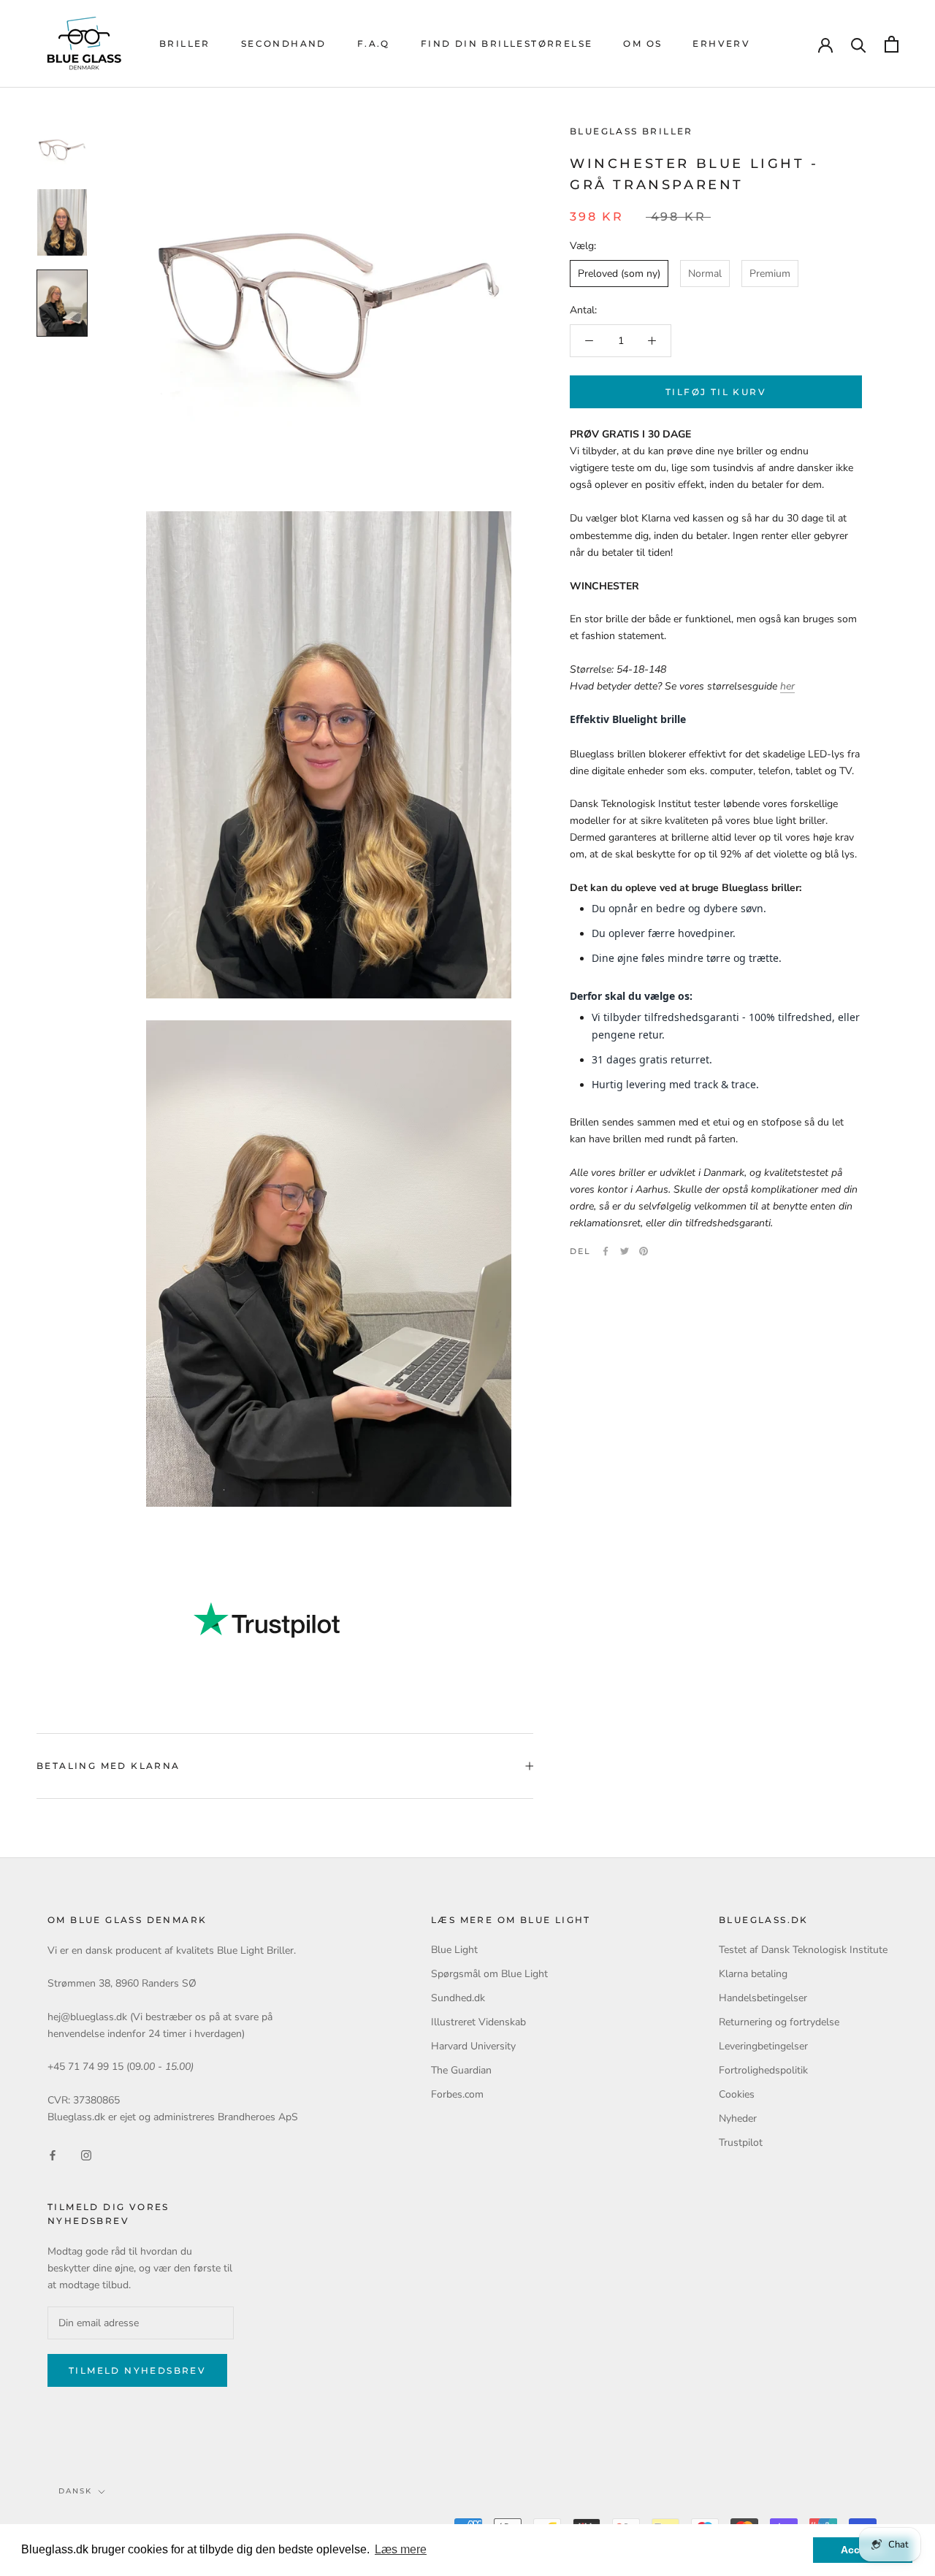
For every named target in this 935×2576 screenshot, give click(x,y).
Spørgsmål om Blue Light (489, 1974)
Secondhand (284, 43)
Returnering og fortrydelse (779, 2022)
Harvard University (473, 2046)
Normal (705, 274)
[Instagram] (86, 2155)
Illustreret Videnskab (478, 2022)
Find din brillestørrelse (507, 43)
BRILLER (185, 43)
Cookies (737, 2094)
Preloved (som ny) (619, 274)
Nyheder (738, 2118)
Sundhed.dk (458, 1998)
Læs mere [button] (401, 2549)
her (787, 686)
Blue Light (454, 1950)
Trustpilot (741, 2143)
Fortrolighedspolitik (763, 2070)
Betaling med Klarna (108, 1766)
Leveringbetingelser (763, 2046)
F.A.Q (374, 43)
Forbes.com (457, 2094)
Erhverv (721, 43)
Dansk (75, 2491)
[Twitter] (625, 1251)
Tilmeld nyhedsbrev (137, 2370)
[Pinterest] (644, 1251)
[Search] (859, 44)
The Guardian (461, 2070)
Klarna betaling (753, 1974)
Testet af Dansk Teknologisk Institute (803, 1950)
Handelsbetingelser (763, 1998)
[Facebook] (606, 1251)
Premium (770, 274)
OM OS (642, 43)
